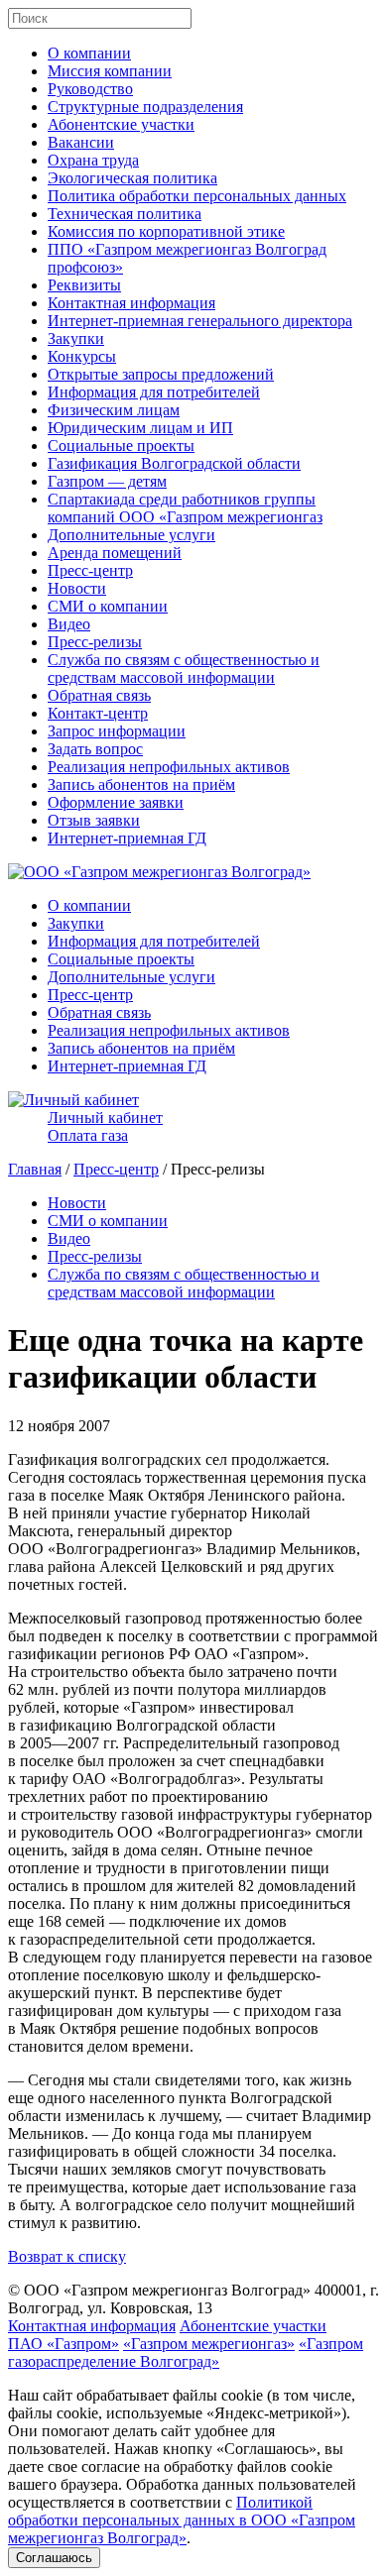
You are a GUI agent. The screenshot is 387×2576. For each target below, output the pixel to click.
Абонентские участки (121, 124)
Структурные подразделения (145, 107)
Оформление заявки (116, 802)
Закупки (76, 338)
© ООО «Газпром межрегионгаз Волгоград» (159, 2290)
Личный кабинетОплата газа (105, 1126)
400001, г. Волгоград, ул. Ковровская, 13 (193, 2299)
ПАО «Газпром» (64, 2344)
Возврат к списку (67, 2256)
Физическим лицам (114, 410)
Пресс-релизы (95, 642)
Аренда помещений (115, 553)
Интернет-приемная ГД (127, 838)
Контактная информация (131, 303)
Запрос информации (117, 731)
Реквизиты (84, 285)
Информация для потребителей (154, 392)
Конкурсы (82, 356)
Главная (35, 1169)
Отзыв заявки (94, 820)
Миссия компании (110, 71)
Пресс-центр (90, 570)
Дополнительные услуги (131, 535)
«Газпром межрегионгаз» (209, 2344)
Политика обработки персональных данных (197, 196)
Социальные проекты (121, 446)
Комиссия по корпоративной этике (166, 231)
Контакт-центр (98, 713)
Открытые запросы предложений (161, 374)
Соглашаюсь (54, 2558)
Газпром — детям (107, 481)
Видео (69, 624)
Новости (77, 588)
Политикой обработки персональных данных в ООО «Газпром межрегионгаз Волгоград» (182, 2520)
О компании (89, 53)
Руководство (90, 89)
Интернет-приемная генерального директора (200, 321)
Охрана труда (93, 160)
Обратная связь (99, 695)
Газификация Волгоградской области (174, 463)
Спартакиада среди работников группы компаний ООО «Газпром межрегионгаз (185, 508)
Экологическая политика (132, 178)
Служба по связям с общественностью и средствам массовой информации (184, 669)
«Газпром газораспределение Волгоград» (186, 2352)
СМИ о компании (108, 606)
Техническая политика (125, 214)
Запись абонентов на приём (141, 784)
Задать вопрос (95, 749)
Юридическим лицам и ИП (140, 428)
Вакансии (81, 142)
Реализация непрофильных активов (169, 767)
